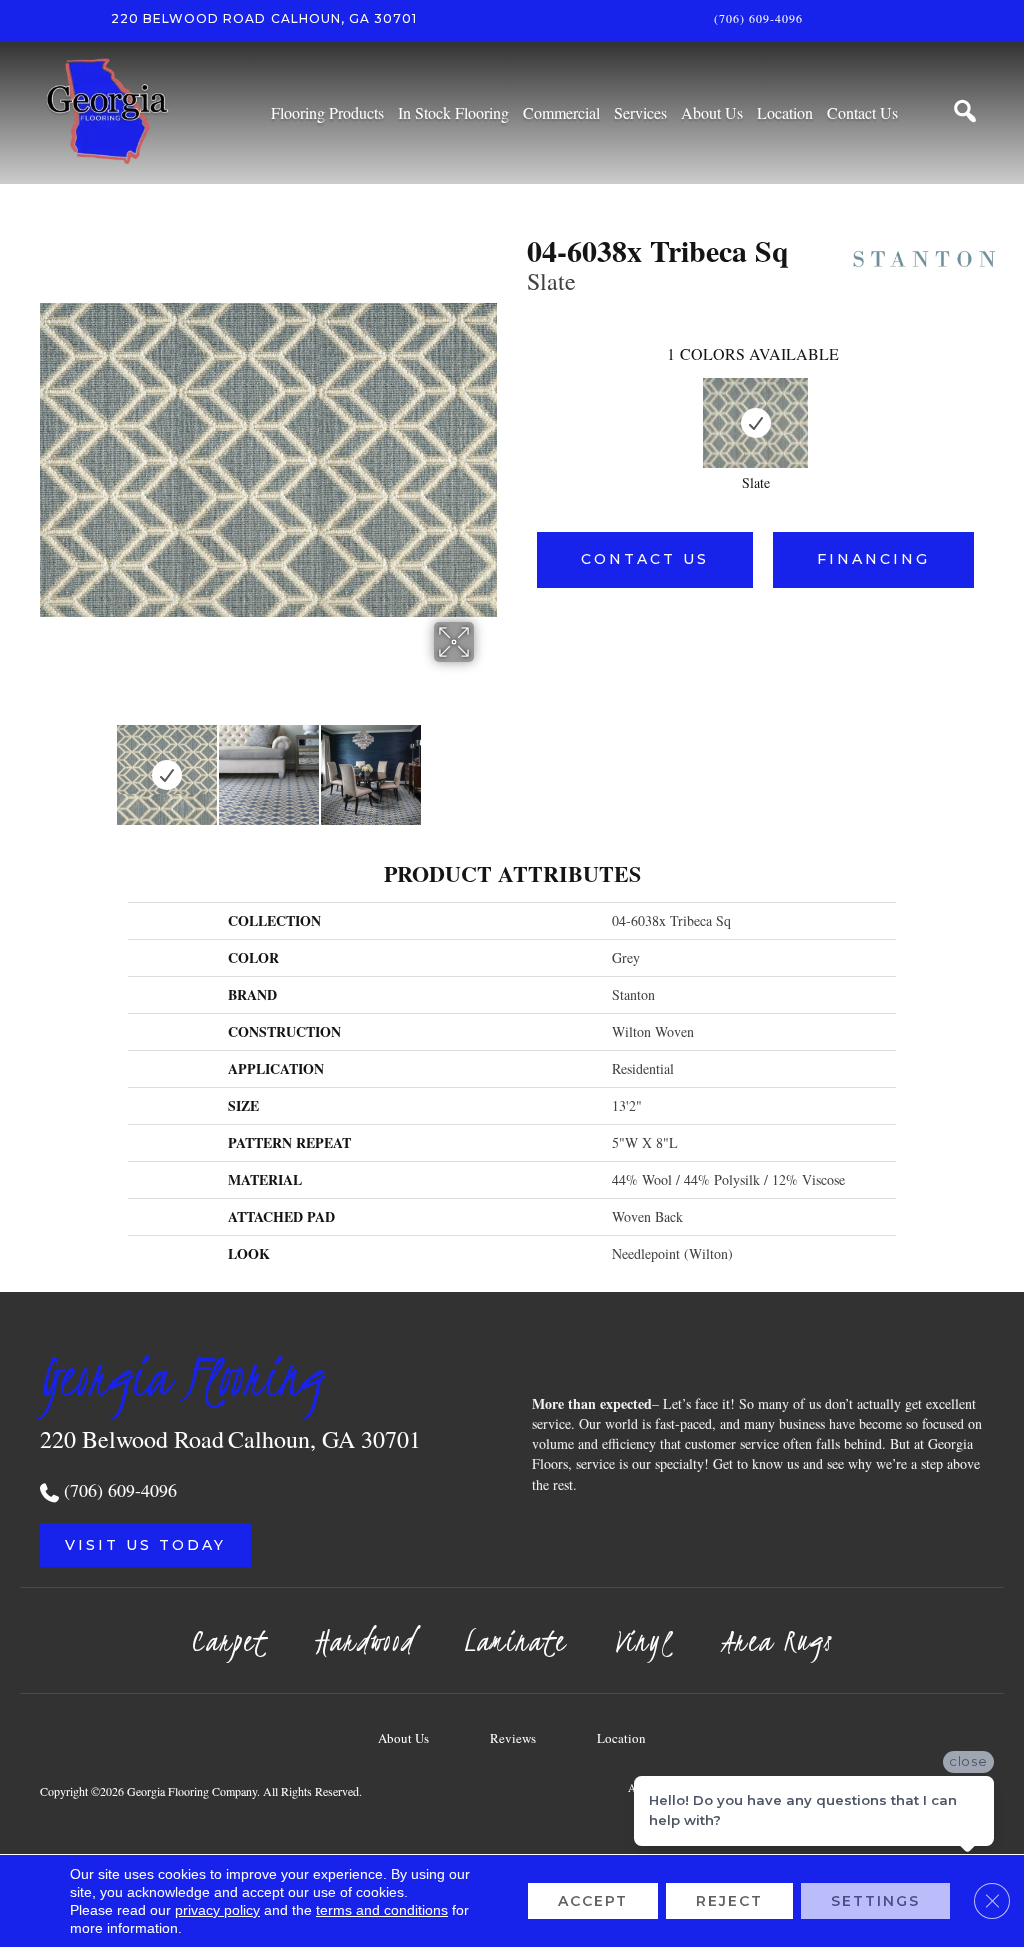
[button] (145, 1545)
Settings (875, 1901)
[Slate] (755, 423)
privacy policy (217, 1910)
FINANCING (873, 559)
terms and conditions (382, 1910)
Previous (50, 765)
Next (487, 765)
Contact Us (645, 559)
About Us (403, 1738)
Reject (729, 1901)
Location (621, 1738)
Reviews (513, 1738)
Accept (593, 1901)
